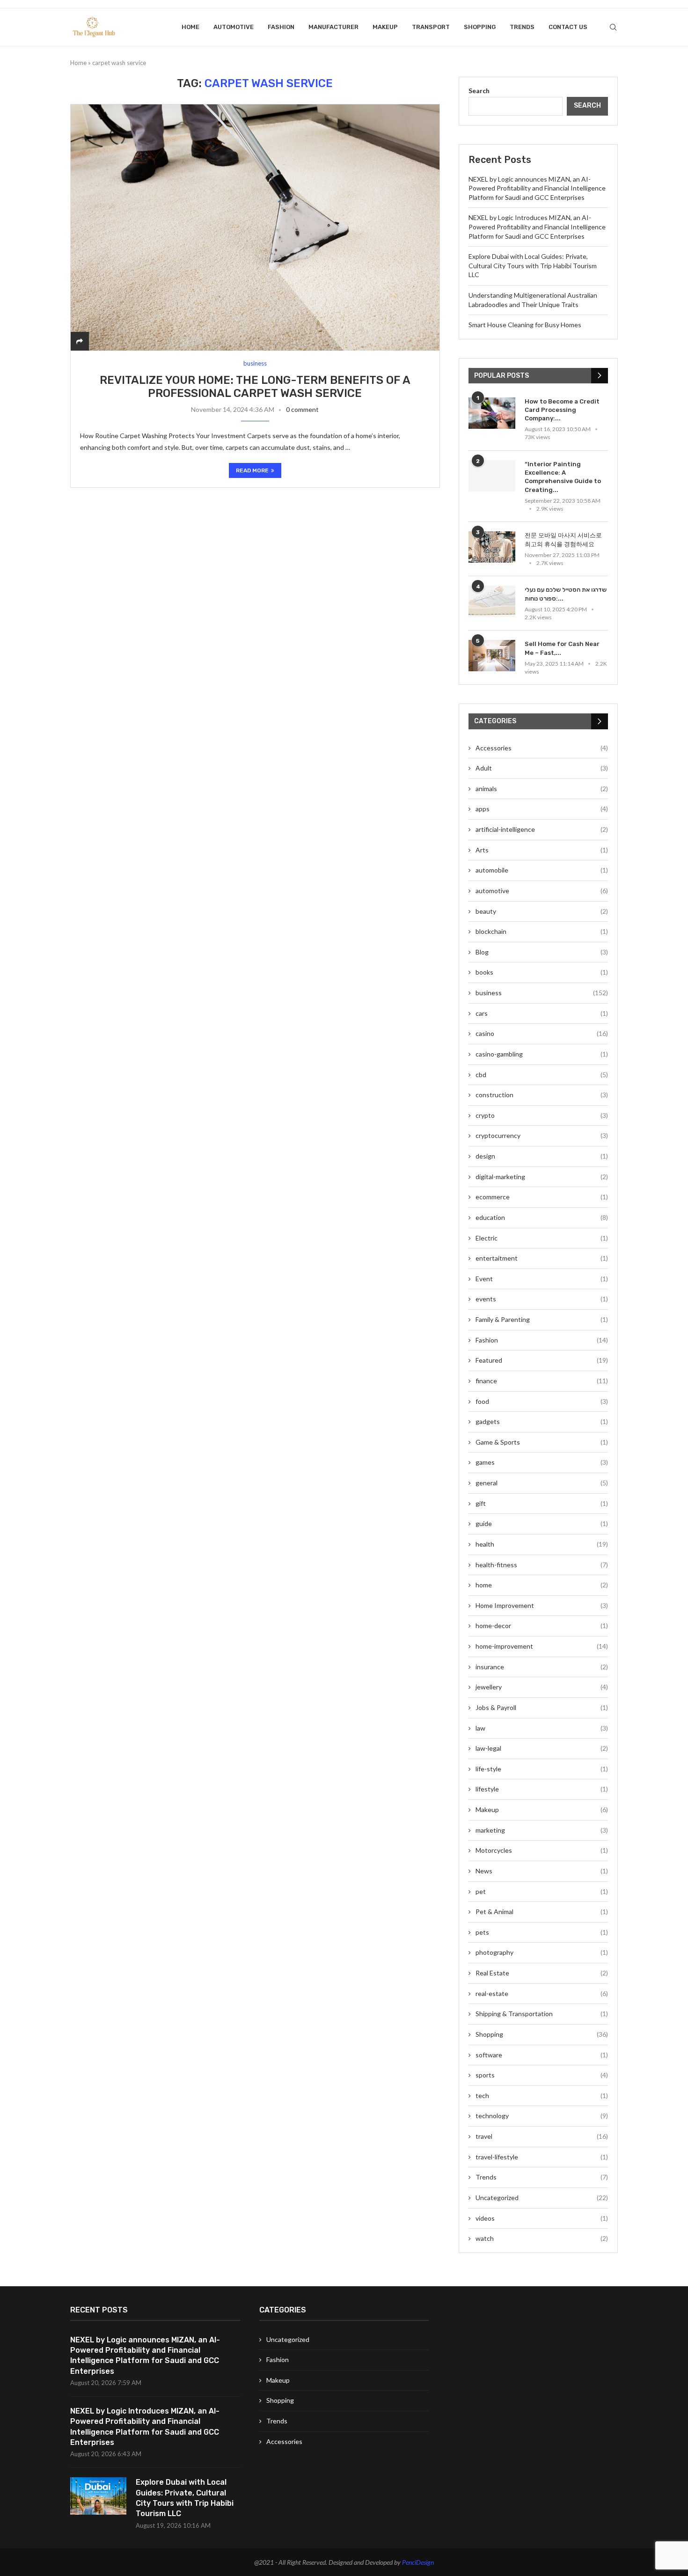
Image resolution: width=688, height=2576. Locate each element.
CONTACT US (568, 27)
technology (542, 2116)
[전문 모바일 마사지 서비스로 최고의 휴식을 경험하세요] (492, 547)
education (542, 1217)
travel (542, 2136)
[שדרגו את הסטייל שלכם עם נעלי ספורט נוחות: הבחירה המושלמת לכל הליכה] (492, 601)
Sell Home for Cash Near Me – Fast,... (562, 648)
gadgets (542, 1421)
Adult (542, 768)
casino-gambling (542, 1054)
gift (542, 1503)
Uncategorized (542, 2198)
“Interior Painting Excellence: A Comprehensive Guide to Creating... (563, 477)
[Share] (80, 341)
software (542, 2055)
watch (542, 2238)
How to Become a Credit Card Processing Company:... (562, 410)
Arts (542, 850)
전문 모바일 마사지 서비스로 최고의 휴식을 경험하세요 (563, 539)
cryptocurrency (542, 1135)
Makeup (385, 27)
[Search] (613, 27)
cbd (542, 1075)
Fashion (281, 27)
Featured (542, 1360)
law (542, 1728)
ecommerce (542, 1197)
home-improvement (542, 1646)
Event (542, 1279)
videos (542, 2218)
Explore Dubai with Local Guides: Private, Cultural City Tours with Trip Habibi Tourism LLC (533, 265)
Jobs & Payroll (542, 1707)
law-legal (542, 1748)
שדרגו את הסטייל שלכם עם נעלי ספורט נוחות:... (566, 594)
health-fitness (542, 1565)
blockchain (542, 931)
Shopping (480, 27)
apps (542, 809)
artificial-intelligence (542, 829)
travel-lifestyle (542, 2157)
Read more (252, 470)
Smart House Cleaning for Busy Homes (525, 325)
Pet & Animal (542, 1912)
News (542, 1871)
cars (542, 1013)
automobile (542, 870)
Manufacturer (333, 27)
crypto (542, 1115)
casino (542, 1033)
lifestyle (542, 1789)
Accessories (542, 748)
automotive (234, 27)
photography (542, 1952)
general (542, 1483)
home (542, 1585)
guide (542, 1523)
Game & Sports (542, 1442)
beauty (542, 911)
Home (190, 27)
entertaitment (542, 1258)
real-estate (542, 1993)
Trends (522, 27)
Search (479, 91)
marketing (542, 1830)
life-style (542, 1769)
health (542, 1544)
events (542, 1299)
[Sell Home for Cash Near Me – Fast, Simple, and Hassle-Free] (492, 656)
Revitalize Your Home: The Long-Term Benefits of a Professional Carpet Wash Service (255, 387)
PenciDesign (418, 2562)
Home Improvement (542, 1605)
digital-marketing (542, 1177)
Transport (431, 27)
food (542, 1401)
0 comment (302, 409)
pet (542, 1891)
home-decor (542, 1626)
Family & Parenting (542, 1319)
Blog (542, 952)
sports (542, 2075)
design (542, 1156)
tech (542, 2095)
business (542, 993)
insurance (542, 1667)
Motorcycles (542, 1850)
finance (542, 1381)
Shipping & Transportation (542, 2014)
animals (542, 789)
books (542, 972)
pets (542, 1932)
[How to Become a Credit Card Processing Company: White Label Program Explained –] (492, 413)
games (542, 1462)
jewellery (542, 1687)
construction (542, 1095)
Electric (542, 1238)
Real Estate (542, 1973)
